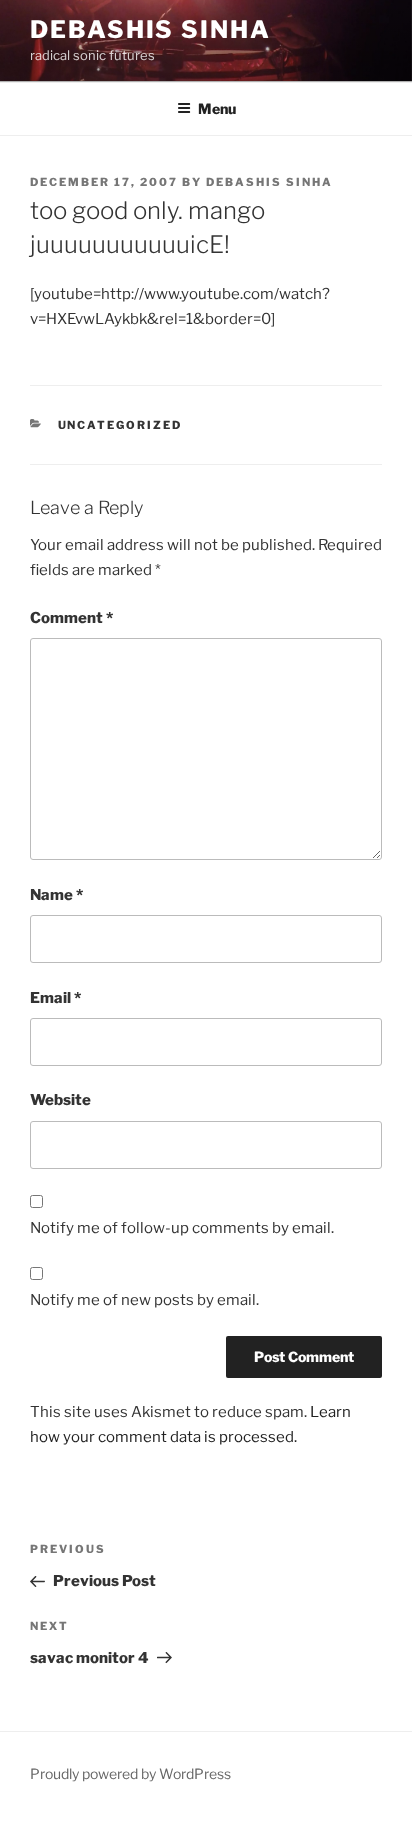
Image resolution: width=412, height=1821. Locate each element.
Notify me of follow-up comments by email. (182, 1228)
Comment (71, 618)
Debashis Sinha (150, 29)
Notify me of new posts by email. (144, 1300)
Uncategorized (120, 425)
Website (60, 1100)
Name (56, 895)
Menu (217, 108)
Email (55, 998)
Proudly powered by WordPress (130, 1773)
